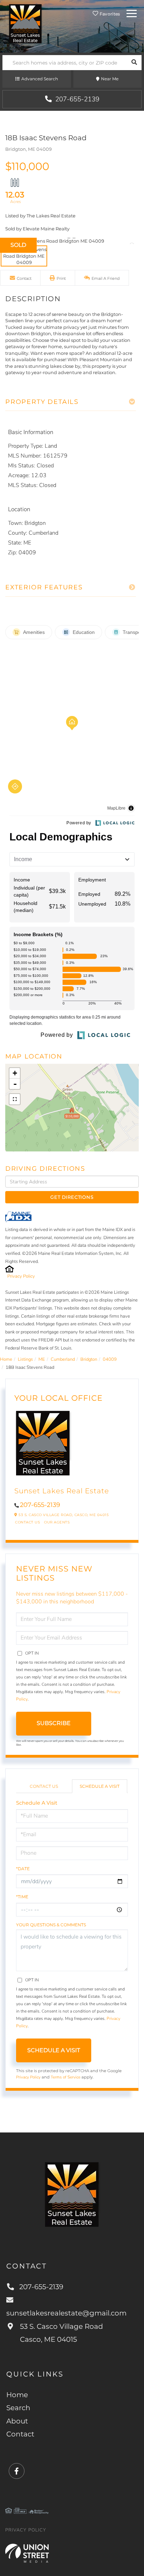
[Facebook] (17, 2471)
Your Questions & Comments (51, 1925)
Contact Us (27, 1522)
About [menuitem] (17, 2421)
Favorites (109, 14)
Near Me (110, 79)
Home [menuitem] (17, 2395)
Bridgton (89, 1359)
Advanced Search (40, 79)
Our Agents (57, 1522)
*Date (23, 1869)
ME (42, 1359)
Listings (25, 1359)
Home (6, 1359)
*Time (22, 1897)
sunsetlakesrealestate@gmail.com (66, 2313)
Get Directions (72, 1197)
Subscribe (54, 1723)
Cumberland (63, 1359)
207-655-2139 (76, 99)
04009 (110, 1359)
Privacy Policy (21, 1276)
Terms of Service (66, 2077)
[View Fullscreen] (15, 1099)
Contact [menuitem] (20, 2434)
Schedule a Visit (100, 1786)
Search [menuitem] (18, 2408)
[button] (134, 63)
